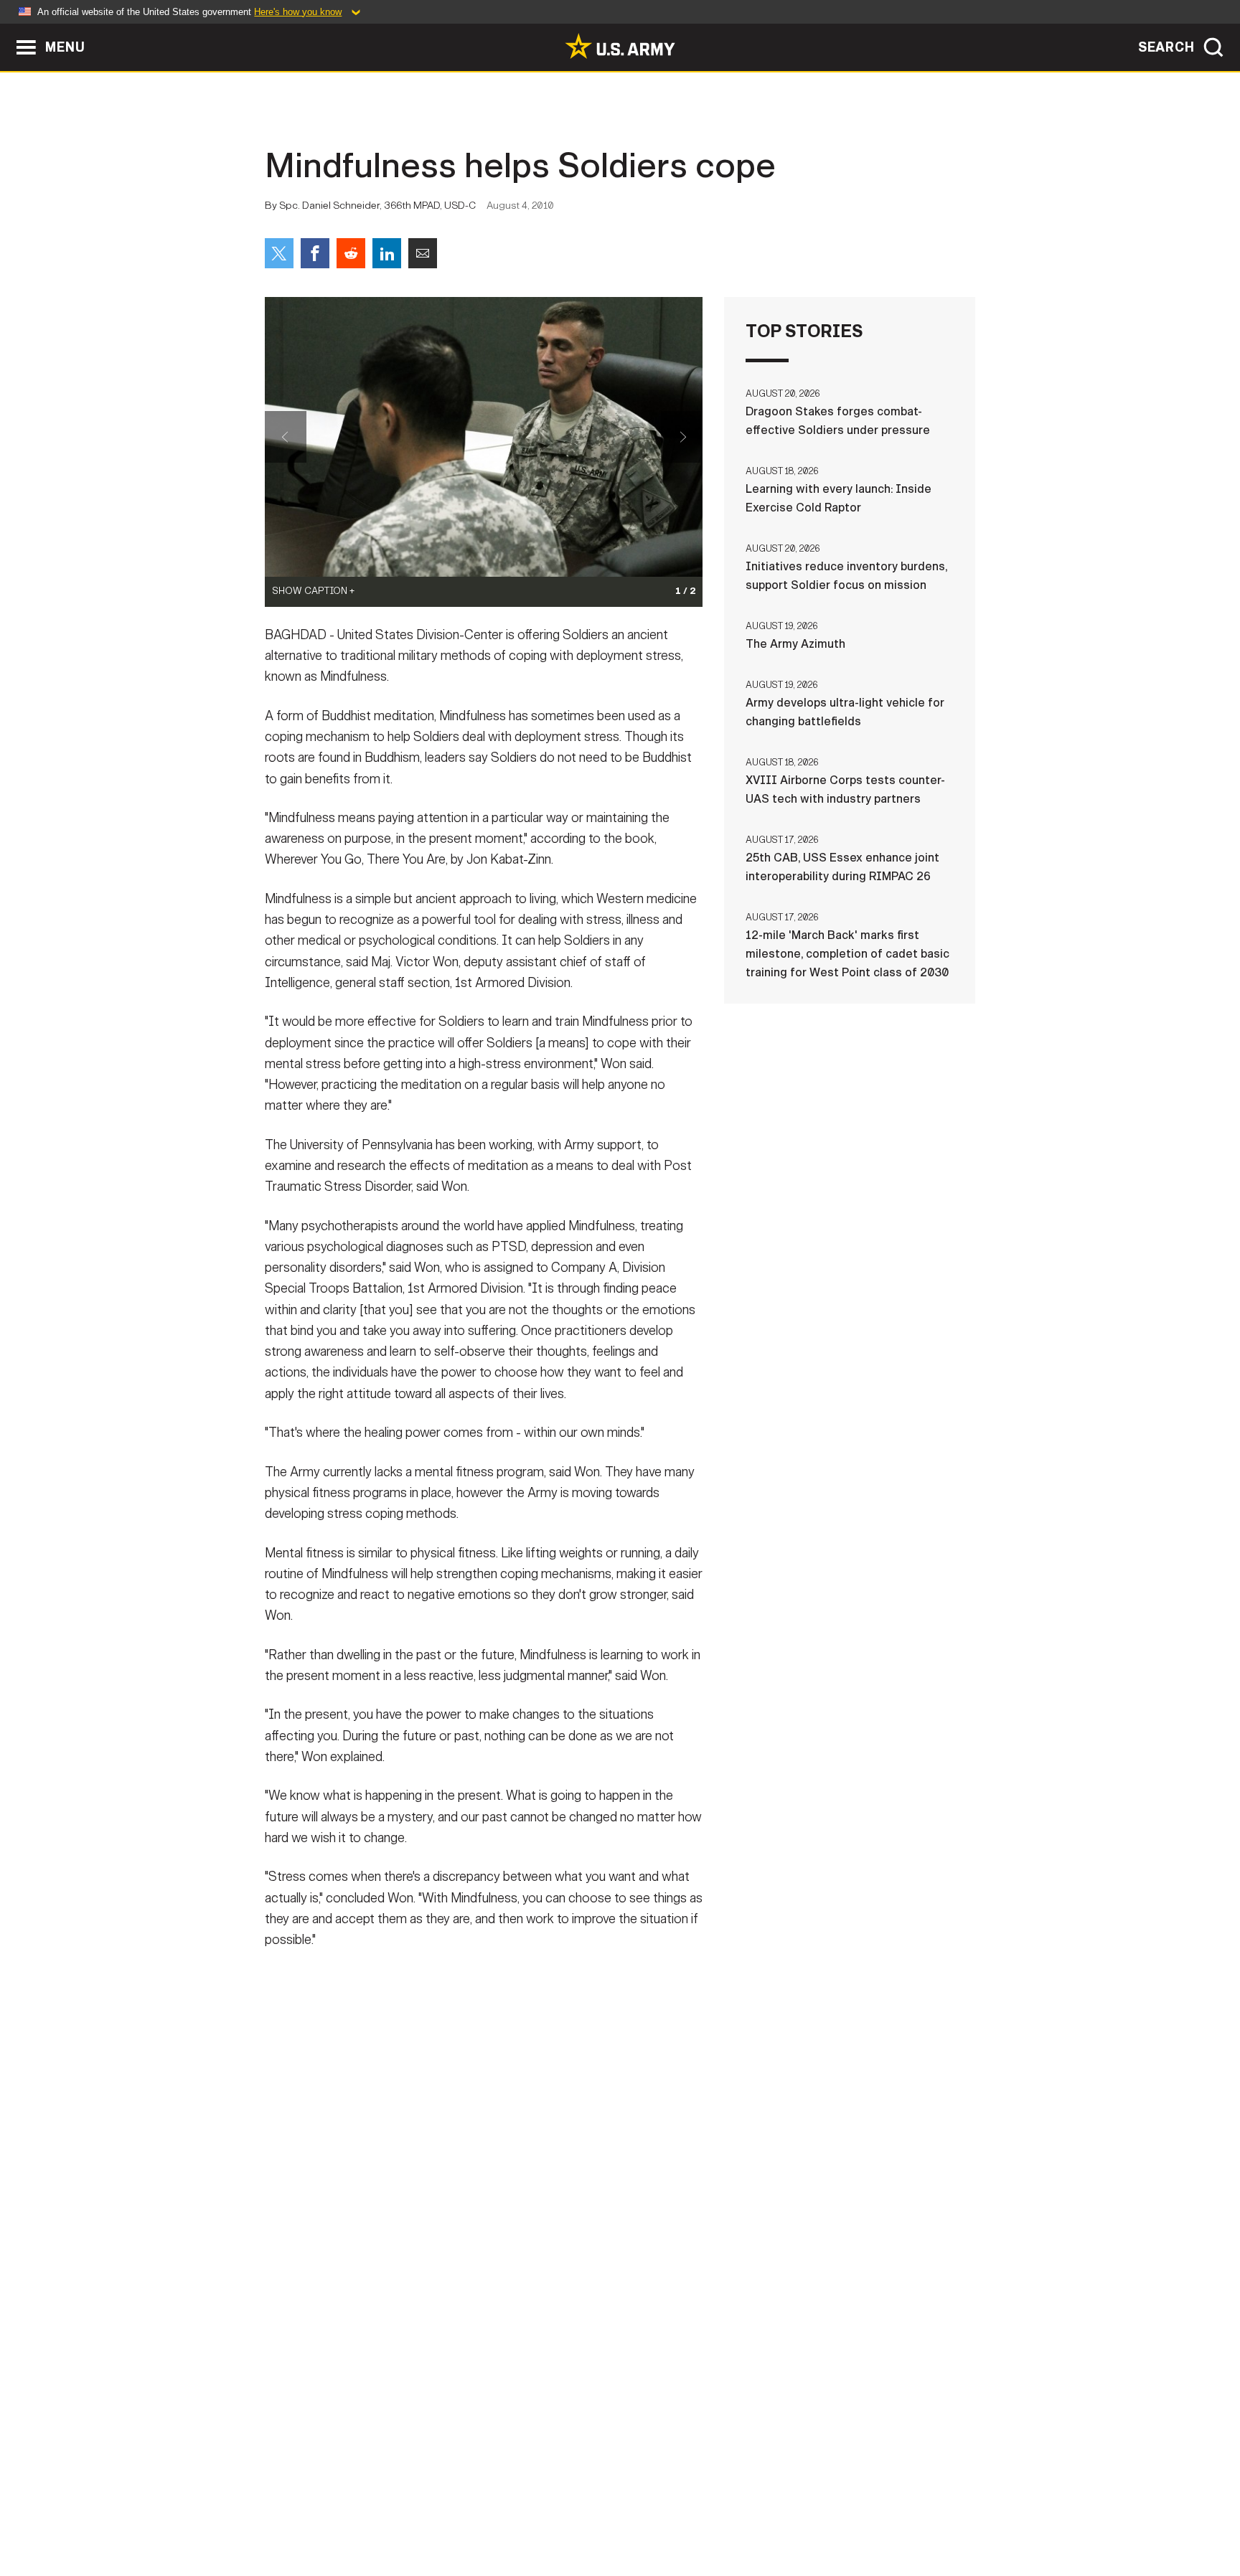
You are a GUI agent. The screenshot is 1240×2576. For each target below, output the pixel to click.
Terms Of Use (533, 2513)
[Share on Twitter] (279, 253)
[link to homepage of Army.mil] (620, 46)
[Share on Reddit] (351, 253)
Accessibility (632, 2513)
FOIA (708, 2513)
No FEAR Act (776, 2513)
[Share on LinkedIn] (387, 253)
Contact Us (375, 2513)
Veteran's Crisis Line (890, 2513)
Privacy (452, 2513)
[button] (8, 30)
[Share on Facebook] (315, 253)
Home (306, 2513)
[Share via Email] (423, 253)
